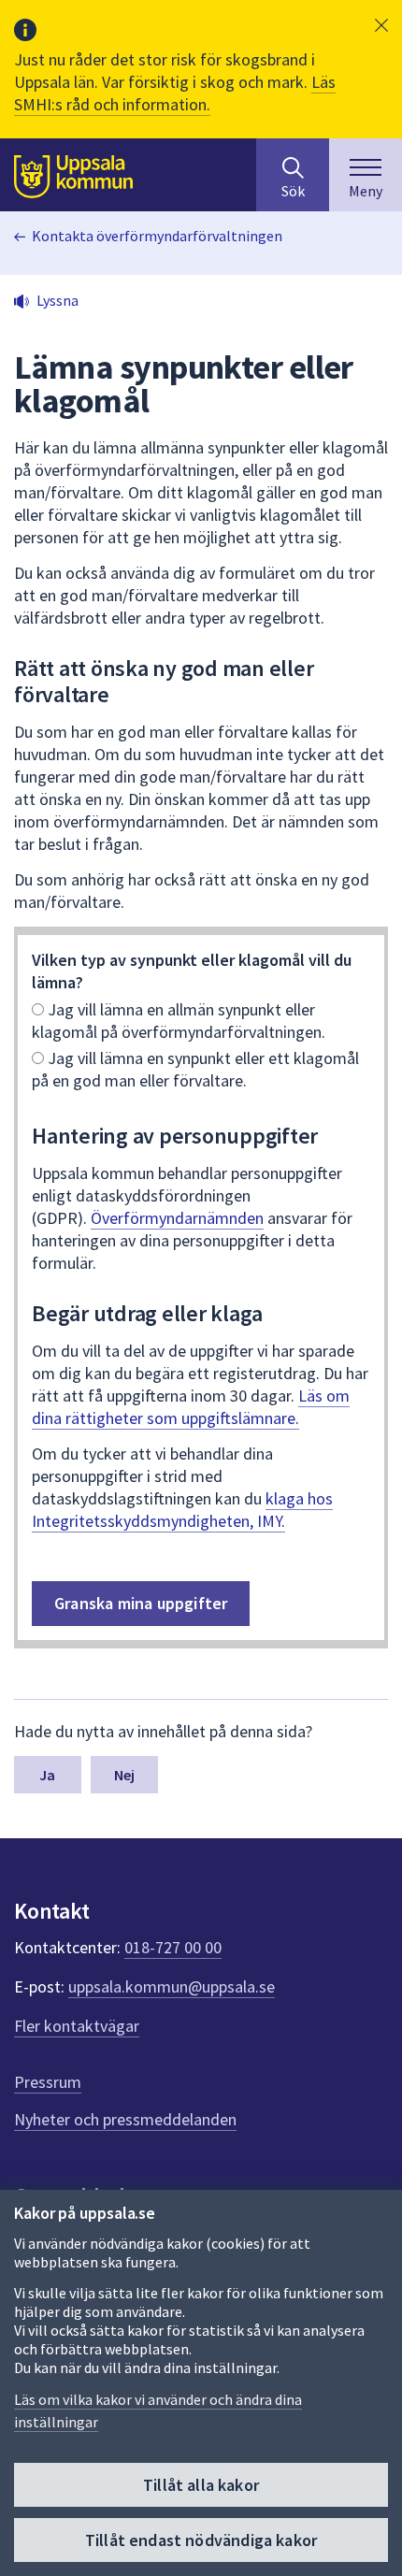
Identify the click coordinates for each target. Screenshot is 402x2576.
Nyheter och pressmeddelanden (125, 2119)
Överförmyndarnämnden (177, 1218)
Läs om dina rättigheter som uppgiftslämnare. (191, 1407)
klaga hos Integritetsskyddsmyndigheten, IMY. (182, 1510)
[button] (381, 25)
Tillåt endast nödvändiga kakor (201, 2540)
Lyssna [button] (57, 300)
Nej (124, 1775)
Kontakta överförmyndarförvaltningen (157, 236)
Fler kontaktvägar (77, 2026)
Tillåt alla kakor (201, 2485)
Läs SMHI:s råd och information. (175, 93)
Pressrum (48, 2082)
